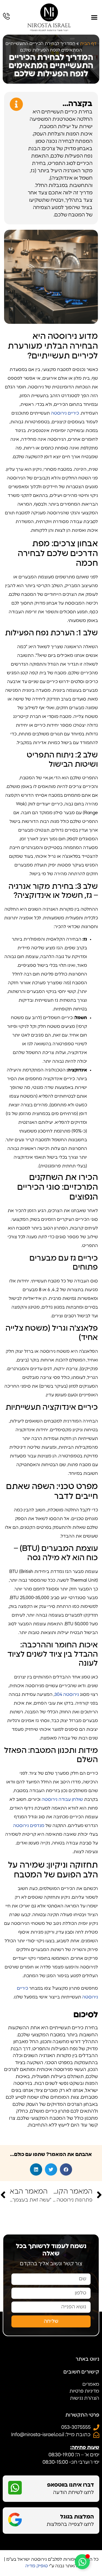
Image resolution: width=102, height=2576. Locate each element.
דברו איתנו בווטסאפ (70, 2485)
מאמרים (91, 2384)
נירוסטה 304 (67, 1695)
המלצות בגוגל (77, 2517)
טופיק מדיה (37, 2566)
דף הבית (88, 44)
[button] (94, 17)
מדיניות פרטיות (84, 2391)
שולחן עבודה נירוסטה (62, 1799)
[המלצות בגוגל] (15, 2520)
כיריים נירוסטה (65, 413)
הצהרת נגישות (85, 2398)
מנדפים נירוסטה (29, 1826)
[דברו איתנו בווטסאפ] (15, 2488)
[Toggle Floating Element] (82, 2562)
